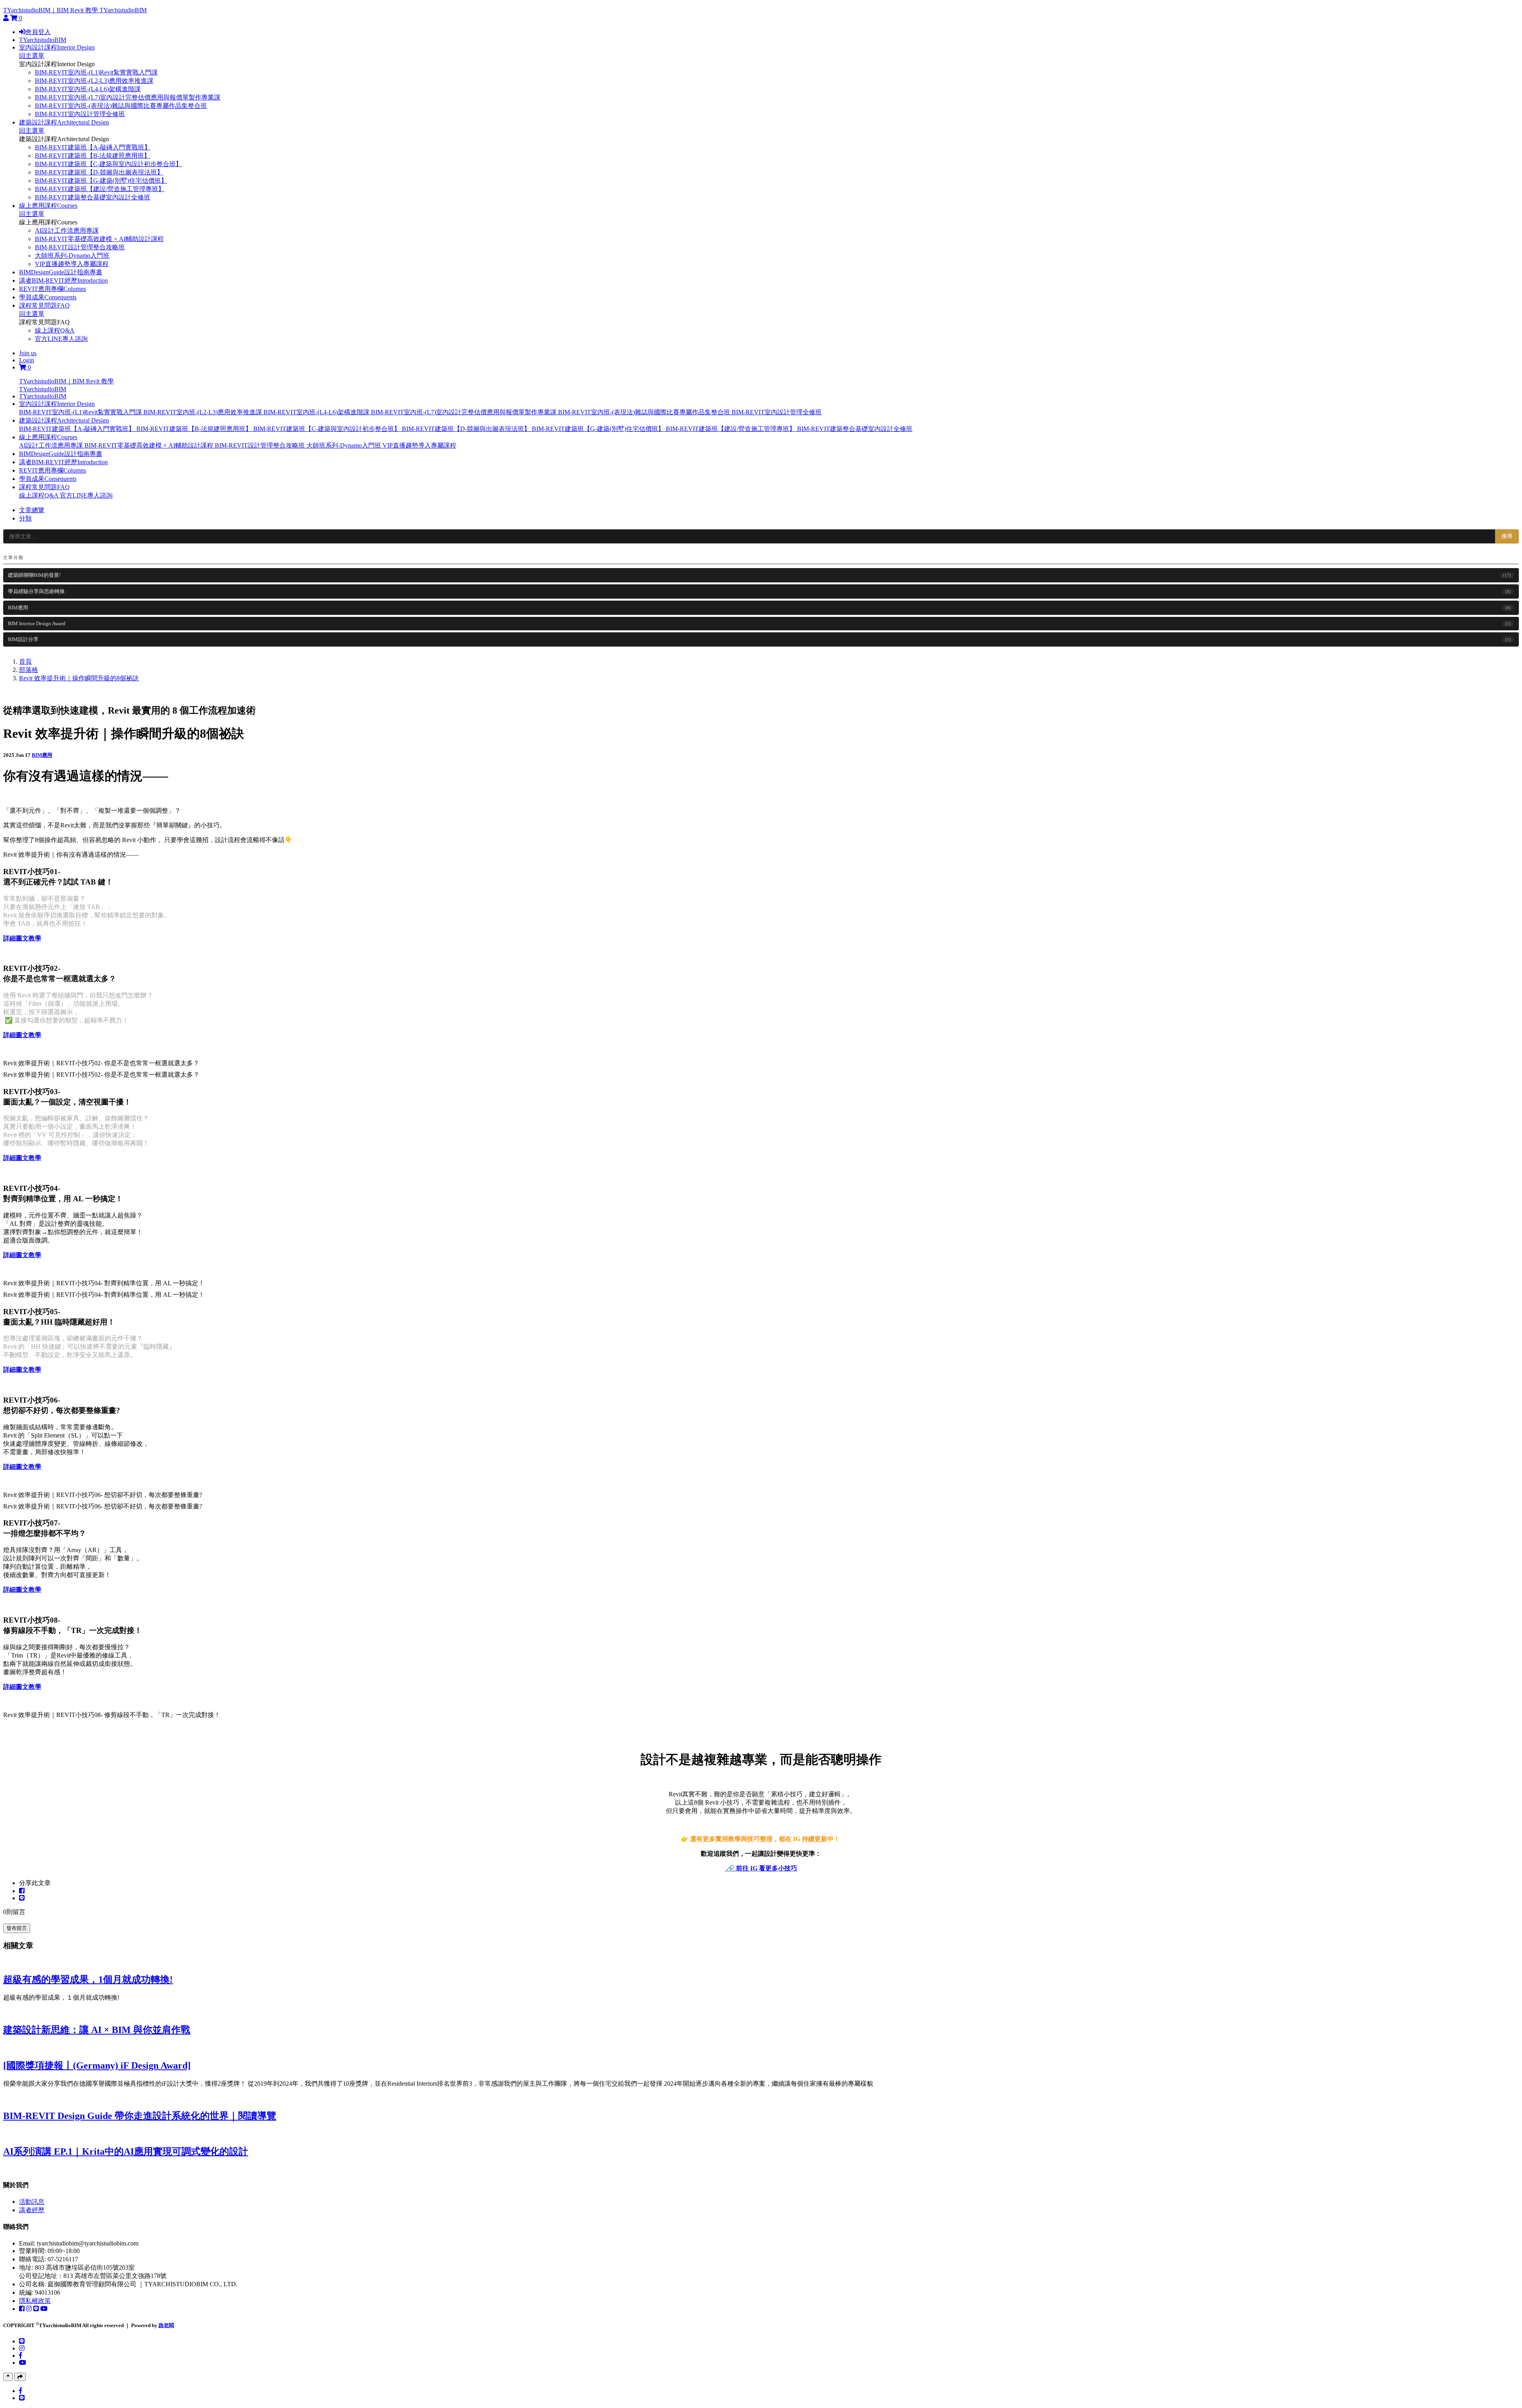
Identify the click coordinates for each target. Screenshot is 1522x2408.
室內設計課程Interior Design (57, 47)
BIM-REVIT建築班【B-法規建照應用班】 (93, 156)
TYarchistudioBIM (123, 10)
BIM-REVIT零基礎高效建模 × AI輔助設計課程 (99, 239)
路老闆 (166, 2325)
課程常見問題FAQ (44, 305)
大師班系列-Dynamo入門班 (72, 256)
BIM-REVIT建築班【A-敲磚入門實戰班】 (93, 147)
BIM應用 (42, 755)
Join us (28, 353)
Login (27, 360)
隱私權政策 (35, 2301)
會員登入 (38, 32)
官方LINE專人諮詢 (61, 339)
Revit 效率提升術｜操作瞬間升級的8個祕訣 (79, 678)
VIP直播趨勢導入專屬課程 (72, 264)
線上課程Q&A (55, 330)
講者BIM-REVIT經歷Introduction (63, 280)
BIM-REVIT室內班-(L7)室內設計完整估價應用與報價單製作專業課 (128, 97)
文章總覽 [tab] (32, 510)
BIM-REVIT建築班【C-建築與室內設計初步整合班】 (108, 164)
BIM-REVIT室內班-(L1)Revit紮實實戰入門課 (96, 72)
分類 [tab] (25, 518)
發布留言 (17, 1928)
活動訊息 (32, 2202)
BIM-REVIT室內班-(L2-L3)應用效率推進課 (94, 81)
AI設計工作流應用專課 (67, 231)
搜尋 (1507, 536)
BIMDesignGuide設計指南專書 (61, 272)
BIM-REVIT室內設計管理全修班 (80, 114)
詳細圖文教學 (22, 938)
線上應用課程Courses (48, 206)
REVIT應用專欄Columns (53, 289)
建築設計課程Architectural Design (64, 122)
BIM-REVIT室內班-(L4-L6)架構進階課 (88, 89)
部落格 (29, 670)
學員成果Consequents (48, 297)
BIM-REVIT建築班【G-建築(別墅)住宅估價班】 (101, 181)
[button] (57, 404)
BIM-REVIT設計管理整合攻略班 (80, 247)
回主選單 (32, 56)
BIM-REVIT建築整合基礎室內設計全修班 (93, 197)
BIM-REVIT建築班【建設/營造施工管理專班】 (100, 189)
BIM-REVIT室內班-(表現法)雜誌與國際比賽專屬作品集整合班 (121, 106)
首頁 (25, 661)
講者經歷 (32, 2210)
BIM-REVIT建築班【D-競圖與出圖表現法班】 (99, 172)
